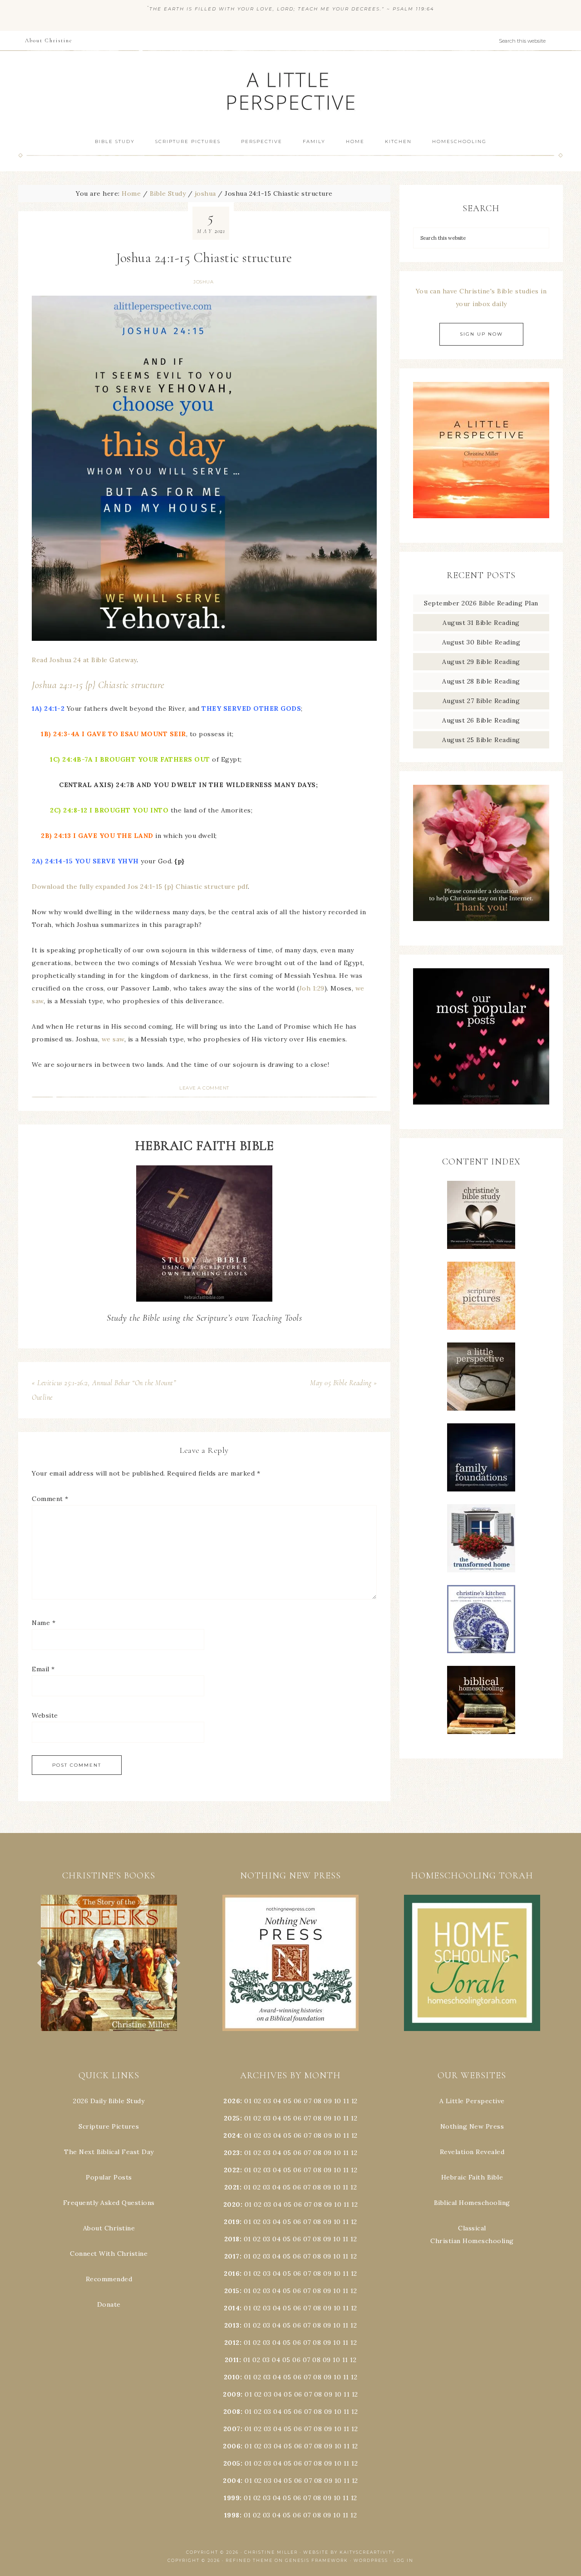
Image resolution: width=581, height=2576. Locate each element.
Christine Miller (271, 2552)
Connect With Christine (109, 2254)
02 (258, 2101)
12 (354, 2118)
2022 (232, 2170)
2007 (232, 2429)
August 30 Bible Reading (481, 642)
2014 (232, 2308)
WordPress (371, 2560)
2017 (232, 2256)
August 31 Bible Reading (481, 623)
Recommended (109, 2279)
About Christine (109, 2228)
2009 (232, 2394)
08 (318, 2101)
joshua (203, 282)
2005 (232, 2463)
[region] (109, 1963)
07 (308, 2101)
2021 (232, 2187)
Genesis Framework (317, 2560)
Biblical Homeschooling (472, 2203)
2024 (232, 2135)
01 (248, 2101)
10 (337, 2118)
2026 (232, 2101)
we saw (113, 1039)
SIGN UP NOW (481, 334)
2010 (232, 2377)
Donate (109, 2304)
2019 (232, 2222)
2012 (232, 2343)
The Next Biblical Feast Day (109, 2152)
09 (328, 2118)
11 (346, 2118)
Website (45, 1715)
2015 (232, 2291)
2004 (232, 2481)
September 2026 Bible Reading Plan (481, 603)
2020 (232, 2204)
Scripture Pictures (109, 2126)
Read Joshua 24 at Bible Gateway (84, 660)
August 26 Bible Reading (481, 720)
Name (44, 1623)
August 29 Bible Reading (481, 662)
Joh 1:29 (312, 988)
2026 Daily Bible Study (109, 2101)
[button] (109, 1963)
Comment (50, 1499)
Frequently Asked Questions (109, 2203)
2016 (232, 2274)
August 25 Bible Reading (481, 740)
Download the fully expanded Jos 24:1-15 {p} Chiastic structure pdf (140, 887)
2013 (232, 2325)
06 (298, 2101)
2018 (232, 2239)
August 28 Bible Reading (481, 681)
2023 (232, 2153)
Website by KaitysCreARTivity (349, 2552)
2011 (232, 2360)
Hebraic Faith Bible (472, 2177)
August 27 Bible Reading (481, 701)
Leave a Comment (204, 1088)
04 (277, 2101)
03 (267, 2101)
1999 (232, 2498)
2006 (232, 2446)
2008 (232, 2412)
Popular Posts (109, 2177)
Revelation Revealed (472, 2152)
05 (287, 2101)
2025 (232, 2118)
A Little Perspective (290, 91)
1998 (232, 2515)
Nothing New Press (472, 2126)
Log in (404, 2560)
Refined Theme (249, 2560)
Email (43, 1669)
